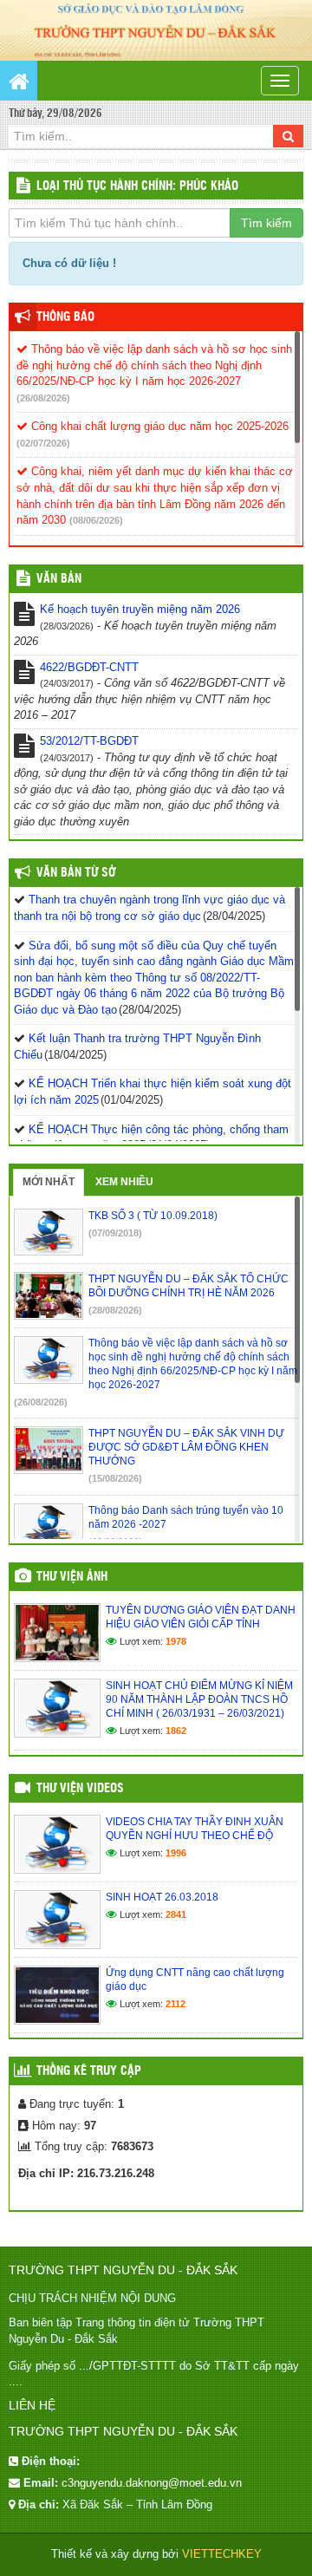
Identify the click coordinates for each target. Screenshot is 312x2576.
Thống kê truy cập (89, 2071)
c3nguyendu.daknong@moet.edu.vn (152, 2483)
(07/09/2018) (115, 1233)
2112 (175, 2004)
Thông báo (65, 317)
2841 (176, 1914)
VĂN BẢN (59, 579)
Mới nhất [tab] (49, 1182)
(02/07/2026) (43, 443)
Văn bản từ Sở (76, 873)
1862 (176, 1731)
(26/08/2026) (43, 398)
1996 (176, 1853)
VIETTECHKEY (222, 2554)
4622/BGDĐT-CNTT (89, 667)
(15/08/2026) (115, 1478)
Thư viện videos (80, 1789)
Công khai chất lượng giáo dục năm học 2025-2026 (158, 426)
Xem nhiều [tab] (124, 1182)
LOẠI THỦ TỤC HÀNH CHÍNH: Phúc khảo (137, 186)
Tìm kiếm (266, 223)
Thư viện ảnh (72, 1577)
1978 (176, 1641)
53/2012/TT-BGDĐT (89, 741)
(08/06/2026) (96, 520)
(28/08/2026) (115, 1310)
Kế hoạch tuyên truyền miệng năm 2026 (140, 609)
